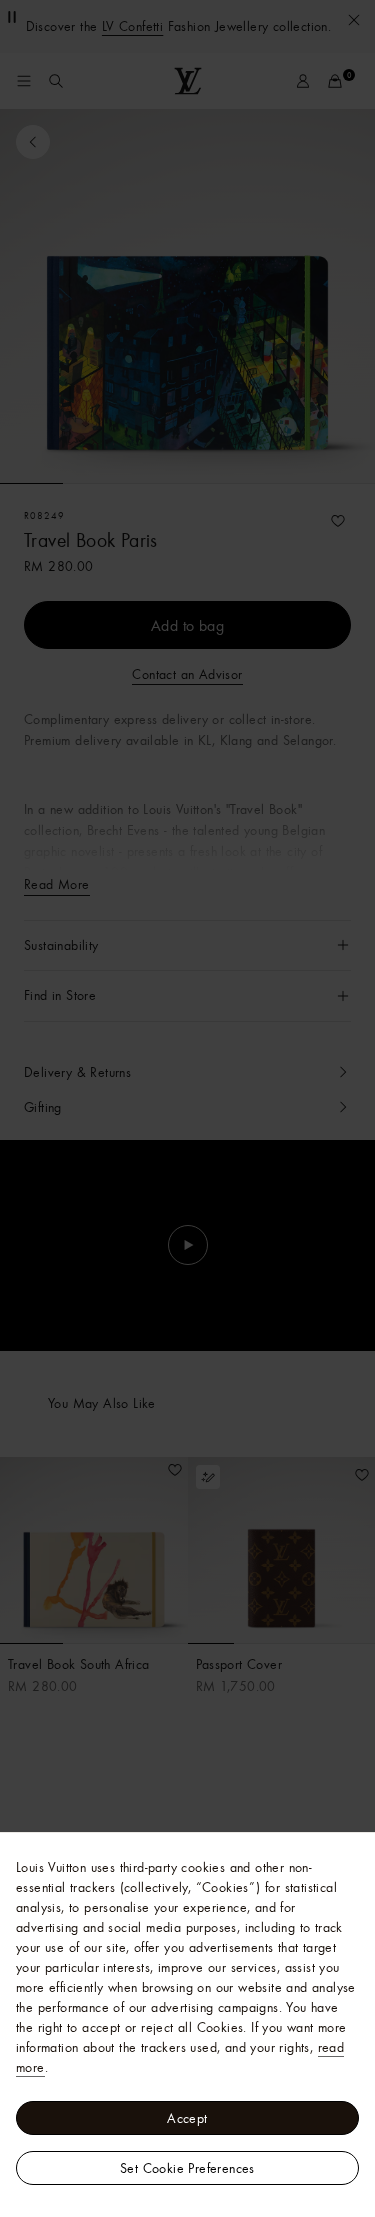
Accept (187, 2118)
